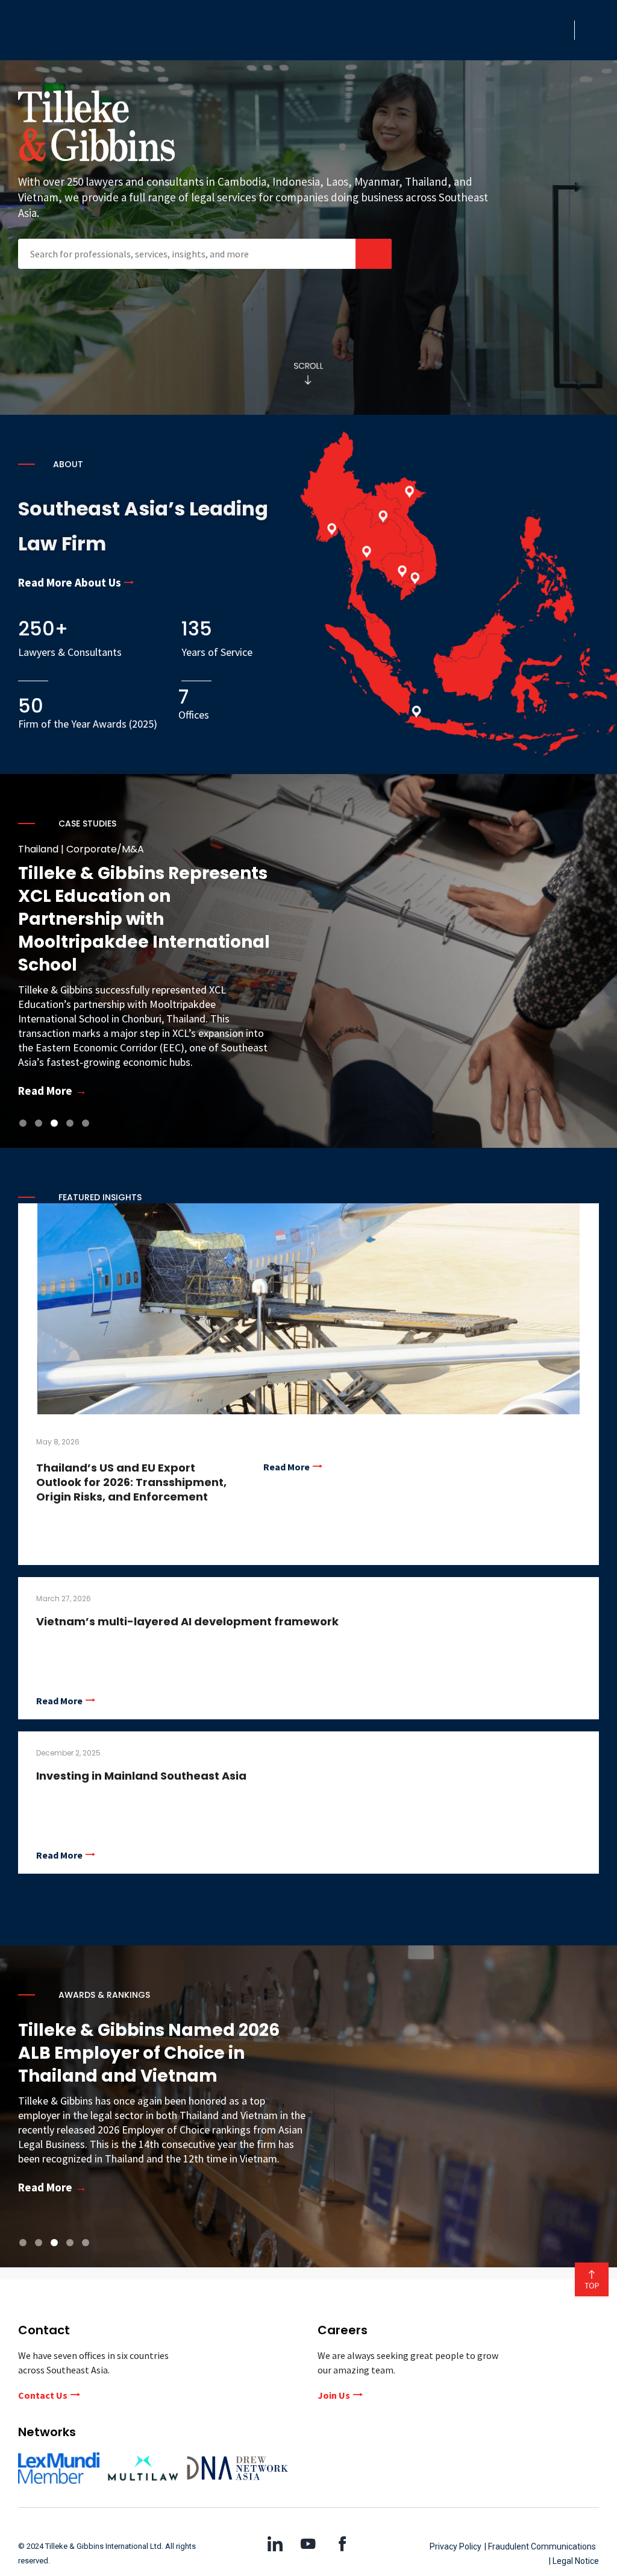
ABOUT (68, 464)
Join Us (334, 2395)
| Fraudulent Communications (540, 2546)
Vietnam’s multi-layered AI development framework (187, 1621)
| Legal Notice (574, 2561)
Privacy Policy (456, 2546)
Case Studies (87, 824)
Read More (287, 1467)
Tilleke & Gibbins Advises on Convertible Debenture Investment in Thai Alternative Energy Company (141, 919)
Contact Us (43, 2395)
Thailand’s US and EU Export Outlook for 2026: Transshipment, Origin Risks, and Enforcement (131, 1482)
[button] (562, 30)
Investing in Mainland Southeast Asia (141, 1776)
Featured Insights (100, 1197)
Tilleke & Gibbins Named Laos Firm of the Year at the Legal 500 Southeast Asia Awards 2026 (160, 2053)
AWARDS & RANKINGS (104, 1995)
